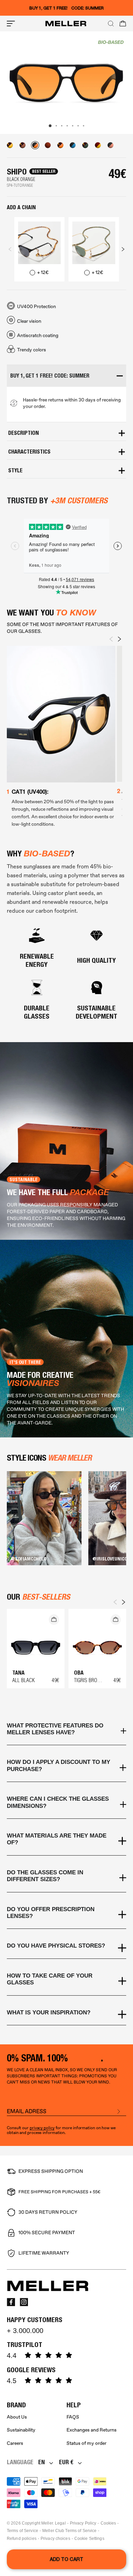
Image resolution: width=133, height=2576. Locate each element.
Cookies (108, 2523)
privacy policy (42, 2128)
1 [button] (50, 126)
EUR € (66, 2462)
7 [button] (84, 126)
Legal (60, 2523)
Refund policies (22, 2539)
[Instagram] (24, 2302)
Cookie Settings (89, 2539)
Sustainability (21, 2430)
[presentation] (10, 249)
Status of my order (86, 2443)
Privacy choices (55, 2539)
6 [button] (78, 126)
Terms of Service (23, 2531)
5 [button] (73, 126)
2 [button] (56, 126)
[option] (66, 83)
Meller (47, 2523)
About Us (17, 2417)
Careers (15, 2443)
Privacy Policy (83, 2523)
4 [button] (67, 126)
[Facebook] (11, 2302)
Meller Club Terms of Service (69, 2531)
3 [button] (62, 126)
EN (41, 2462)
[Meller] (66, 24)
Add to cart (66, 2559)
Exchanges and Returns (92, 2430)
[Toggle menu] (11, 24)
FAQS (73, 2417)
